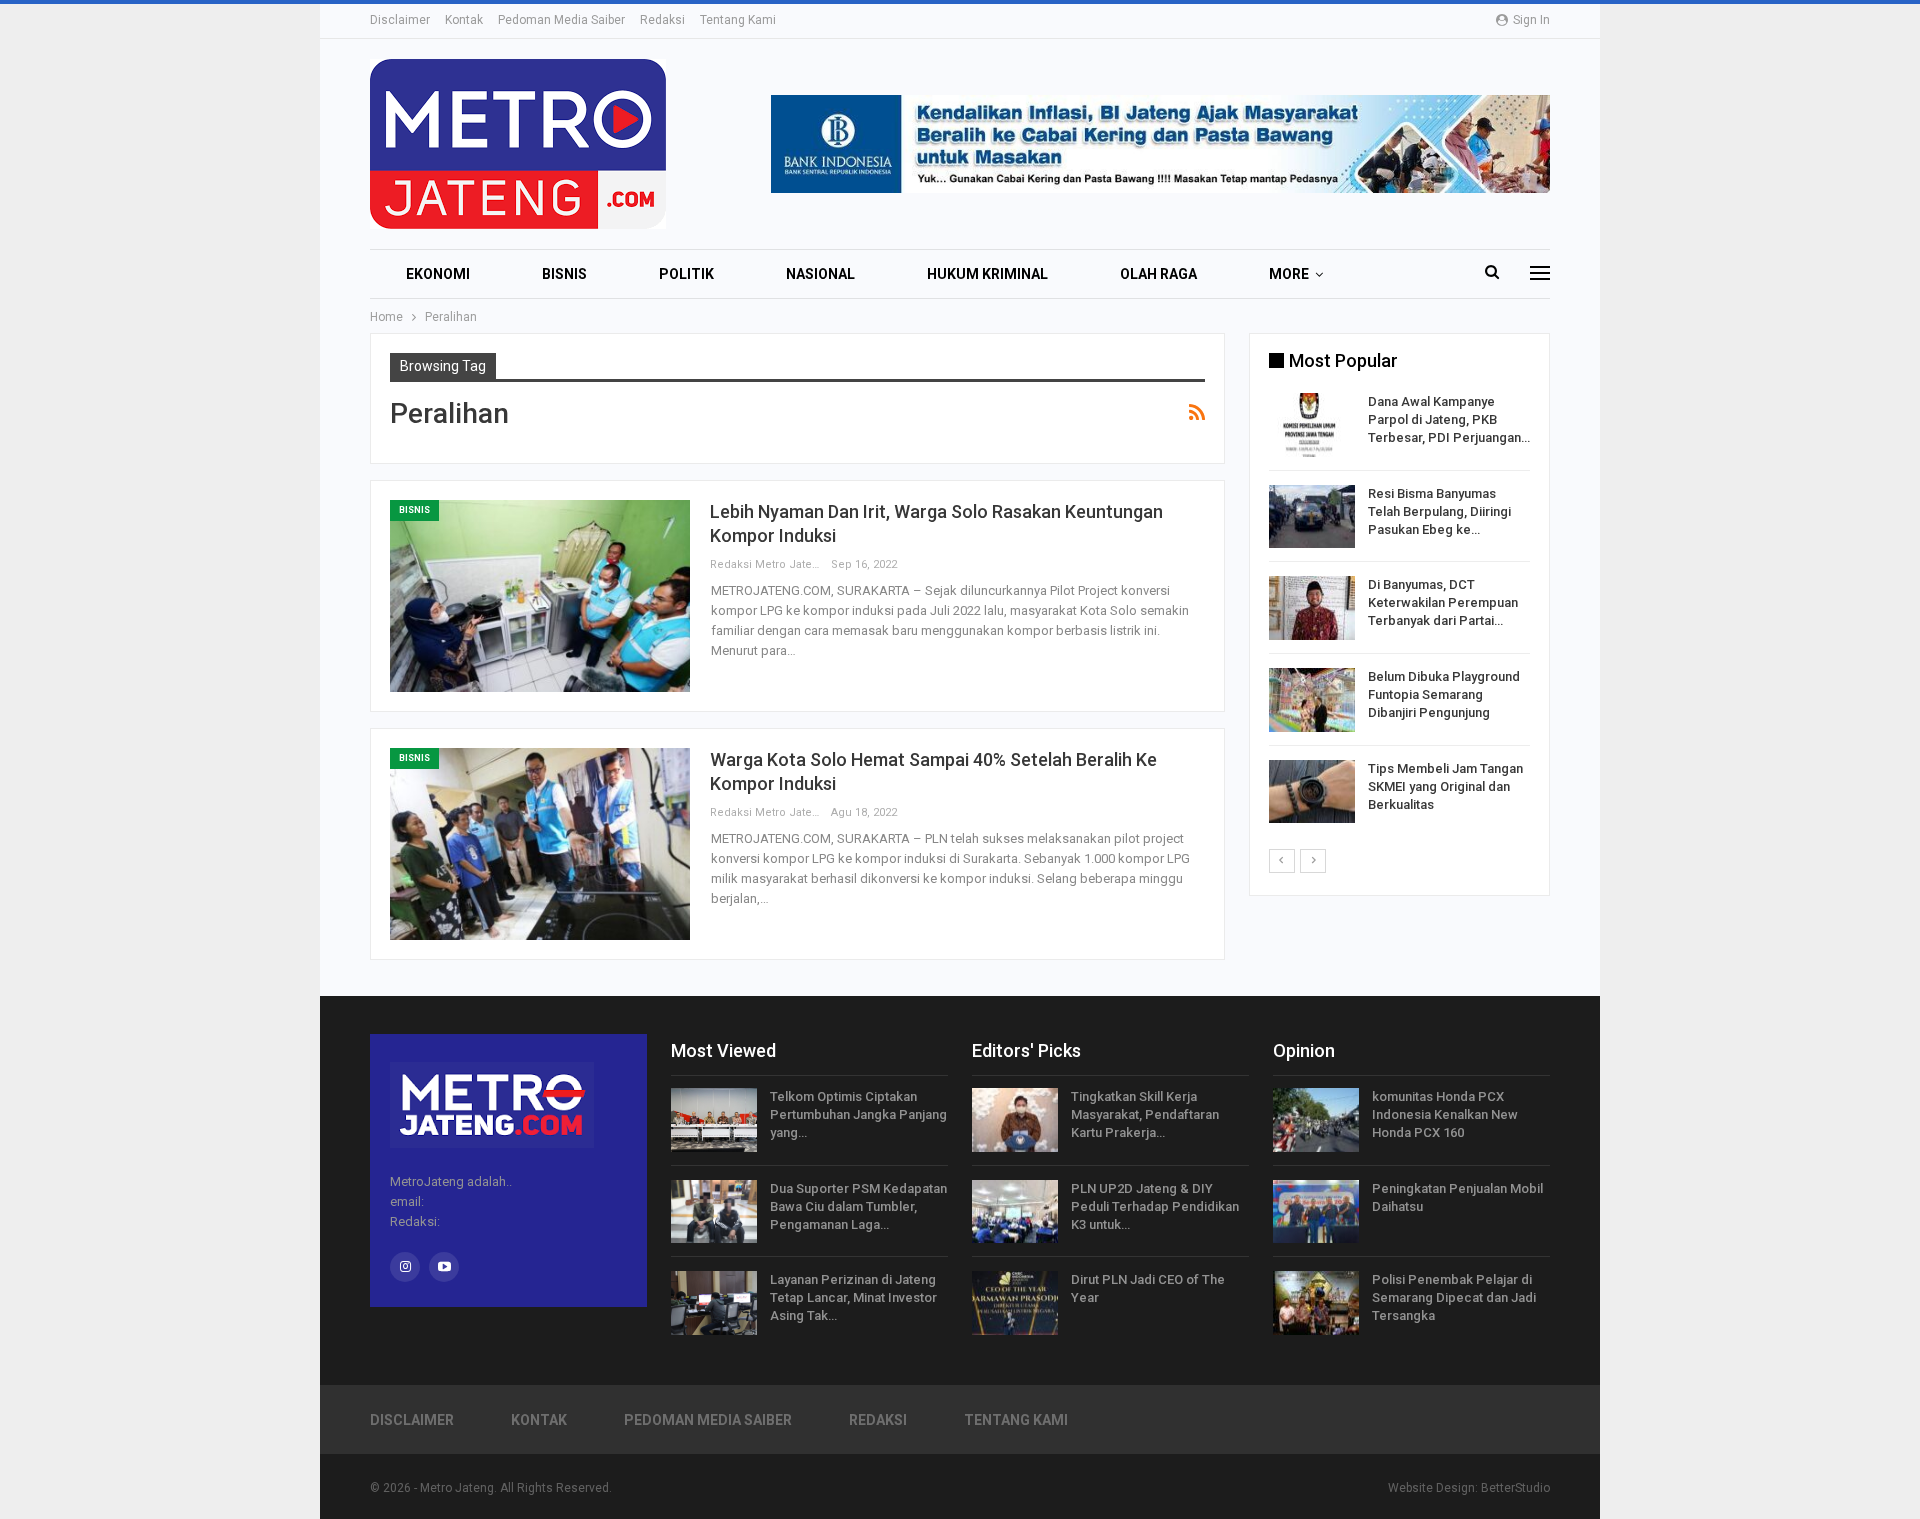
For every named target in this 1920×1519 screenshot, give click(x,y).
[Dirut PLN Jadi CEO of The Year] (1015, 1303)
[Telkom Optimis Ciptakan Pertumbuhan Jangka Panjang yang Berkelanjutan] (714, 1120)
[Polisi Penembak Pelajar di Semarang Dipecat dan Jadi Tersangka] (1316, 1303)
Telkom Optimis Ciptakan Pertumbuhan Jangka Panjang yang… (858, 1114)
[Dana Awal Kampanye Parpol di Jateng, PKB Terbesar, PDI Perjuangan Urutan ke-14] (1312, 425)
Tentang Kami (738, 20)
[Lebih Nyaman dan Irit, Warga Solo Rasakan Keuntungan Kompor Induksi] (540, 596)
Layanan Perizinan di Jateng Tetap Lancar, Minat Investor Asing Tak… (853, 1297)
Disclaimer (400, 20)
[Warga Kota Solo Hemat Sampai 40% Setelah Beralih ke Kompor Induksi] (540, 844)
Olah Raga (1158, 274)
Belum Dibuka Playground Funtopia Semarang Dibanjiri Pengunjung (1444, 694)
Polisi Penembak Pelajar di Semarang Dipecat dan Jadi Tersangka (1454, 1297)
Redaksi (662, 20)
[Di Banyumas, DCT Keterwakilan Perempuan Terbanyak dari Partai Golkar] (1312, 608)
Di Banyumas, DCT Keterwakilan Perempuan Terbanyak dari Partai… (1443, 602)
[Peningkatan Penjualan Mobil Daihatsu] (1316, 1212)
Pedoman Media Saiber (561, 20)
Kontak (464, 20)
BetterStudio (1515, 1488)
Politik (686, 274)
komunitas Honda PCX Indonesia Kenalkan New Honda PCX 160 (1445, 1114)
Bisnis (564, 274)
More (1289, 274)
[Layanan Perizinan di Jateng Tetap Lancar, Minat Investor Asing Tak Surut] (714, 1303)
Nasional (820, 274)
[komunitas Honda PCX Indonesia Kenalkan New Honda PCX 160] (1316, 1120)
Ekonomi (438, 274)
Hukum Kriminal (987, 274)
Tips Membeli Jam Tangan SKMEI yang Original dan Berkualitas (1445, 786)
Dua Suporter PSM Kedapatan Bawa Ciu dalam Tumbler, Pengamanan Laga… (858, 1206)
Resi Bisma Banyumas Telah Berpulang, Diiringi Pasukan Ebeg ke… (1439, 511)
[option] (1399, 611)
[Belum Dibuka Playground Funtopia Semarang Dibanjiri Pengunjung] (1312, 700)
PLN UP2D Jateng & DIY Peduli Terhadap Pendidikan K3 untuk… (1155, 1206)
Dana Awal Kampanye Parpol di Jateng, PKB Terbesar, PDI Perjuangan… (1449, 419)
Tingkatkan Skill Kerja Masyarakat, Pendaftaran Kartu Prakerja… (1145, 1114)
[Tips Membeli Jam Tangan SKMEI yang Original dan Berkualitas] (1312, 792)
